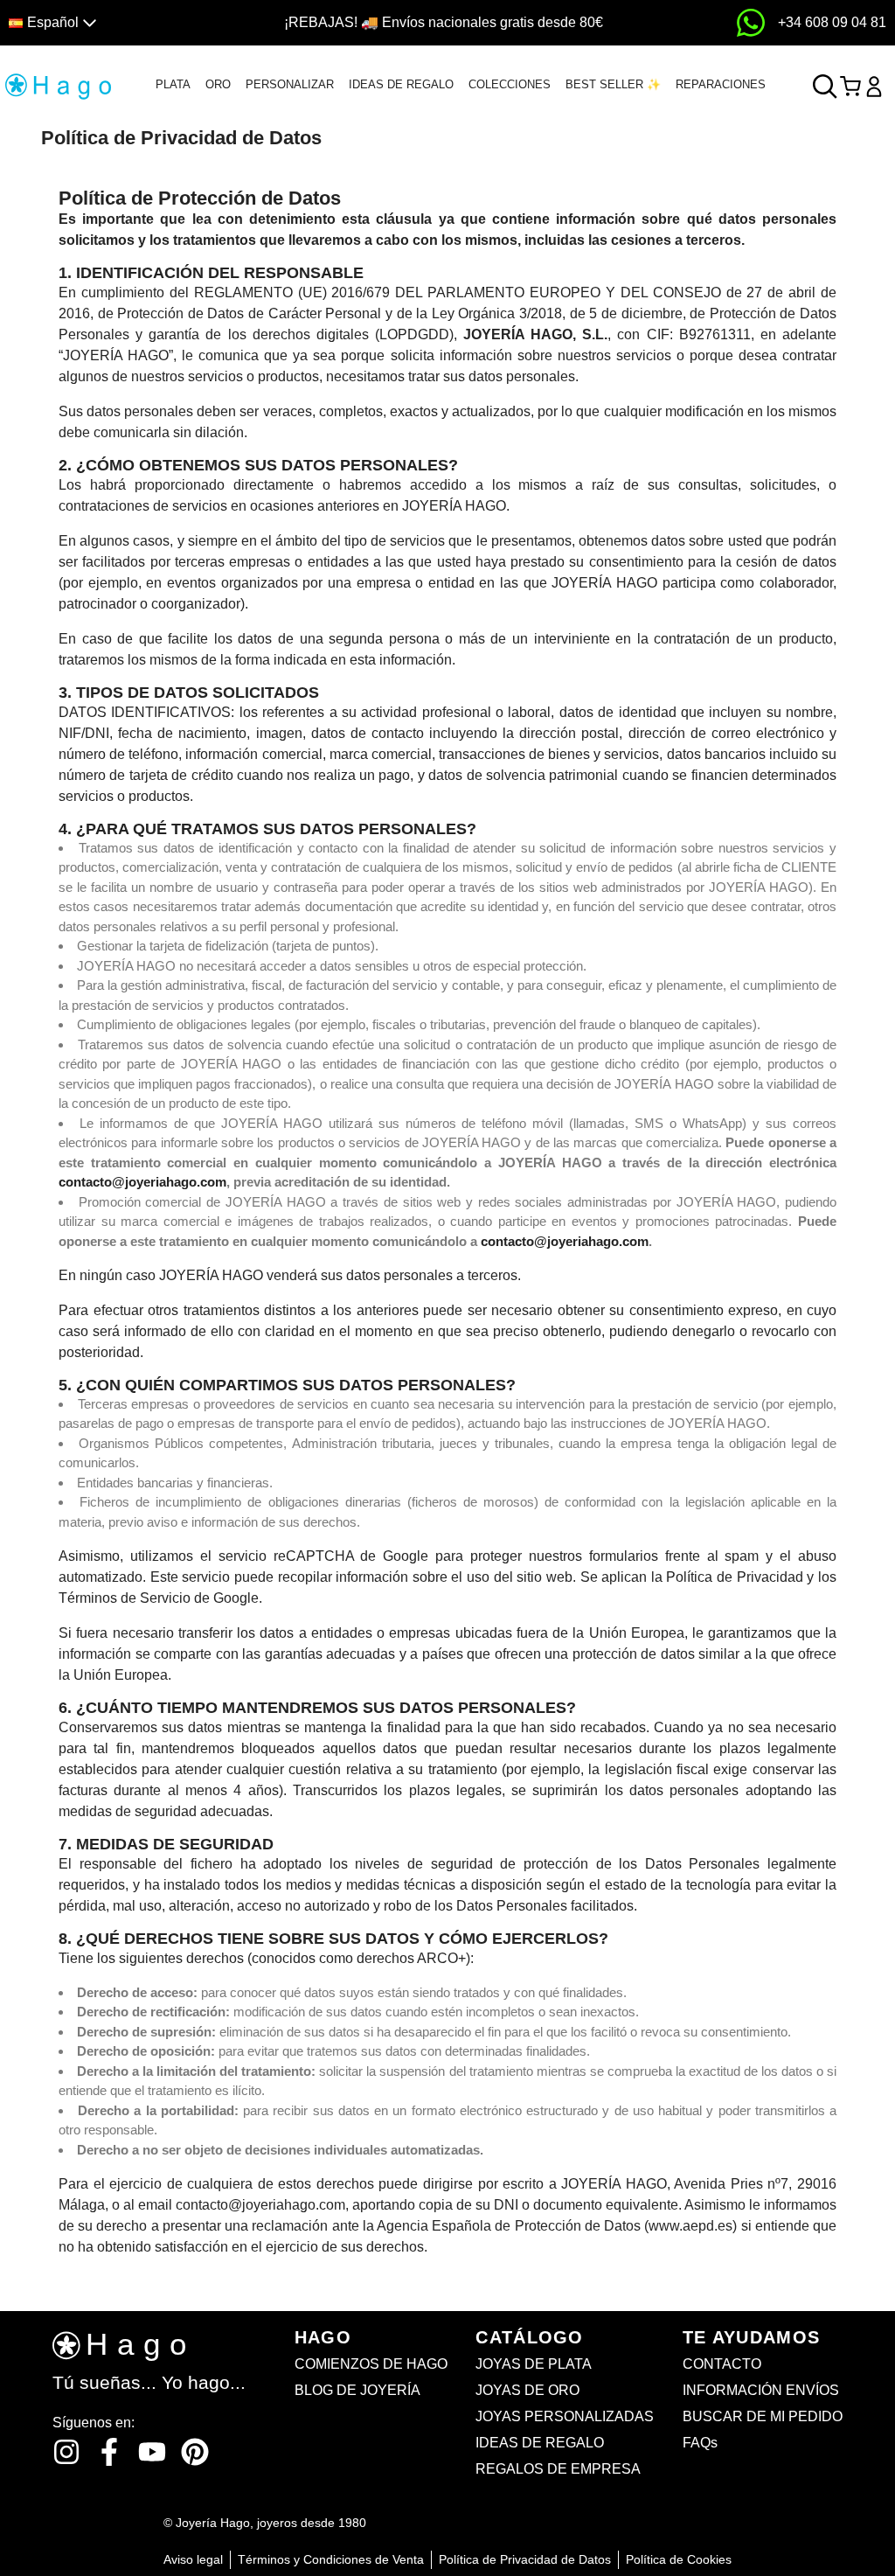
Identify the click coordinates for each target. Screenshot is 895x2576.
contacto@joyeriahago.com (142, 1182)
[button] (114, 23)
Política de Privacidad (734, 1577)
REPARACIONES (721, 84)
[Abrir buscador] (825, 87)
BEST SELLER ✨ (613, 84)
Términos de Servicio (125, 1598)
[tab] (173, 85)
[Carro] (850, 87)
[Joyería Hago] (58, 85)
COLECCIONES (510, 84)
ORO (218, 84)
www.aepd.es (690, 2226)
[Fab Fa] (195, 2452)
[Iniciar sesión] (874, 87)
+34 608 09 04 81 (832, 22)
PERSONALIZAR (290, 84)
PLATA (173, 84)
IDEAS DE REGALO (401, 84)
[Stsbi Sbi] (66, 2452)
